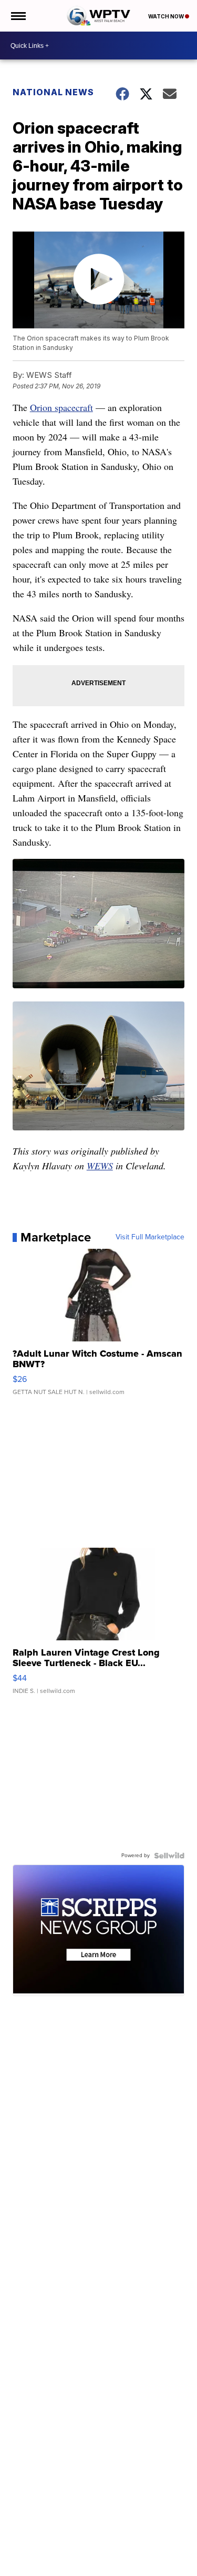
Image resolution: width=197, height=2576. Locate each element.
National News (53, 92)
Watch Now (167, 16)
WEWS (100, 1166)
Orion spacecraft (61, 407)
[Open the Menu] (18, 16)
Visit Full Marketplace (150, 1237)
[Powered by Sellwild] (169, 1856)
